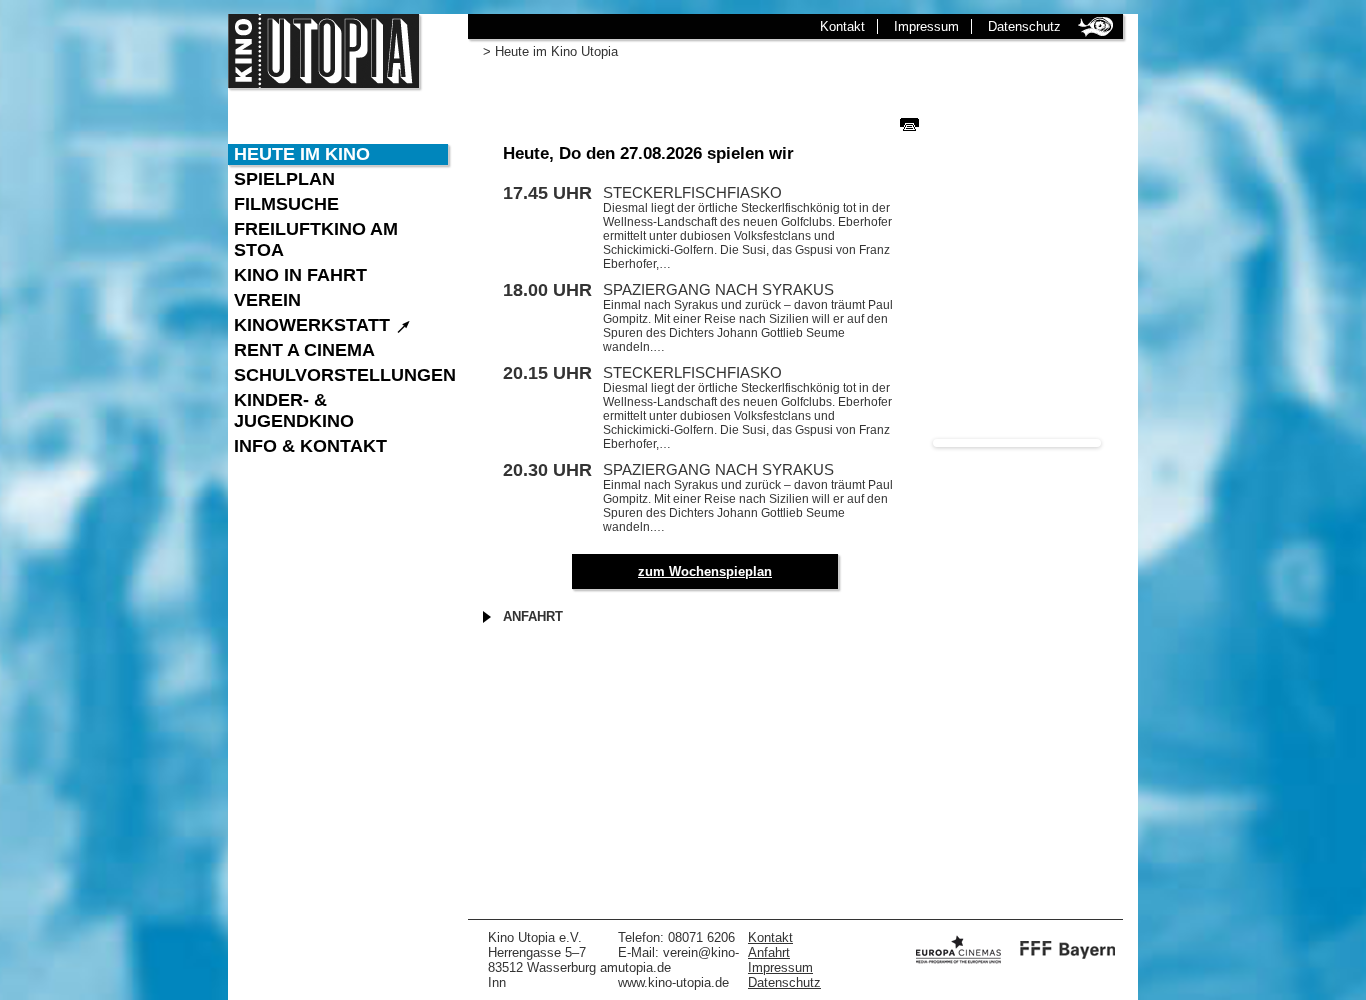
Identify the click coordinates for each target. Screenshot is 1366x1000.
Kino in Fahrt (300, 275)
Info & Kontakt (310, 446)
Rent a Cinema (304, 350)
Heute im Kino (302, 154)
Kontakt (842, 26)
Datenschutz (1024, 26)
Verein (267, 300)
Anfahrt (533, 616)
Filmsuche (286, 204)
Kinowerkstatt (323, 325)
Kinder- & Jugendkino (294, 410)
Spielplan (284, 179)
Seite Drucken (909, 124)
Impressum (926, 26)
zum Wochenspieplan (705, 571)
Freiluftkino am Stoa (316, 239)
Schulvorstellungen (341, 375)
